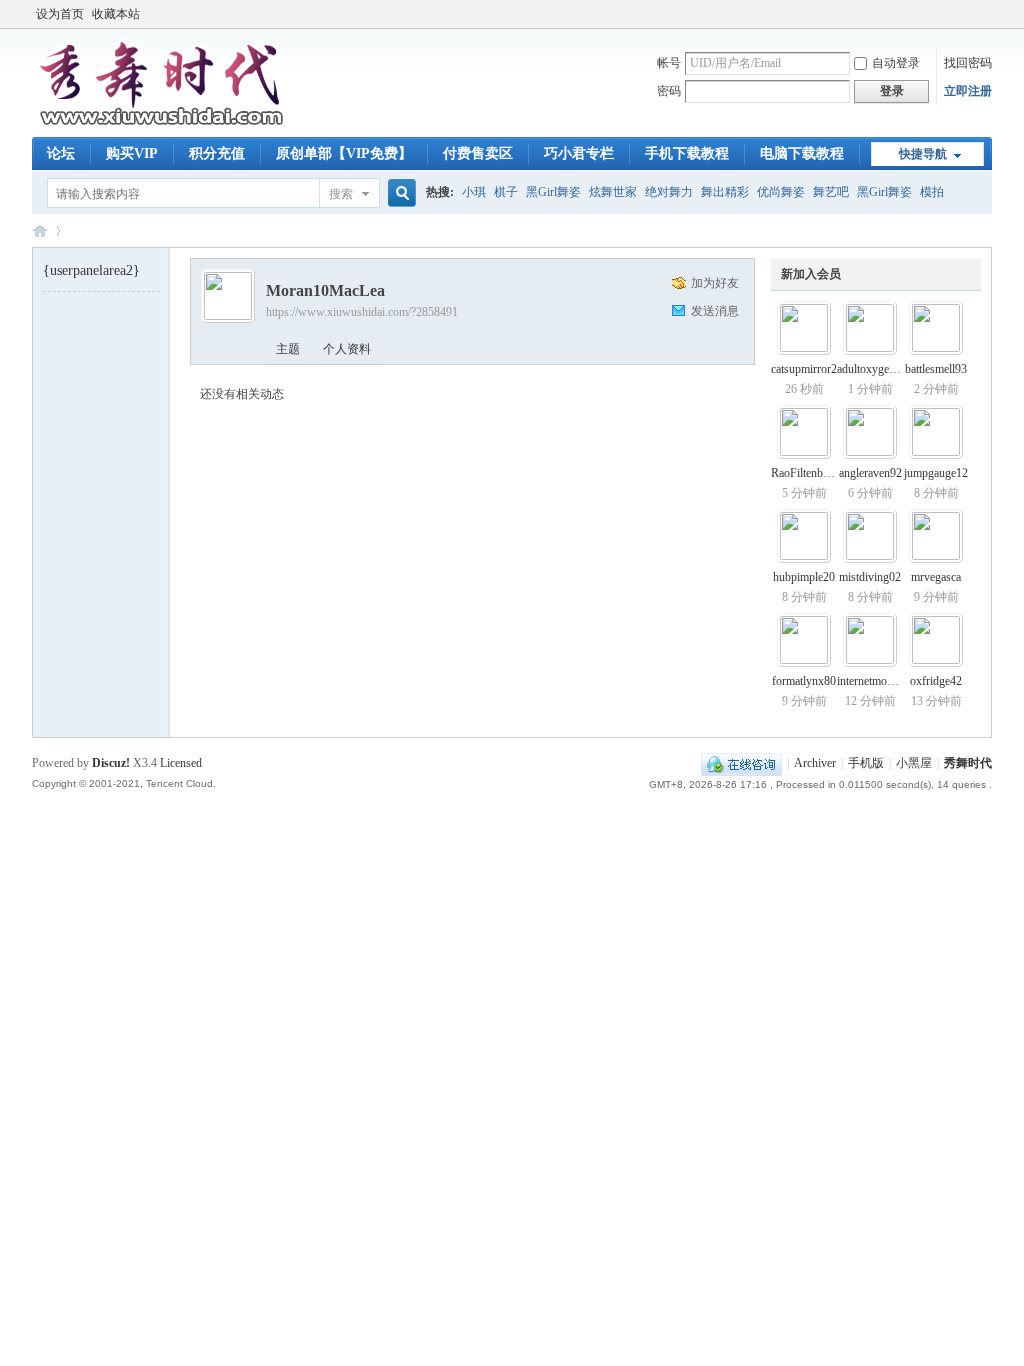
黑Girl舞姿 (553, 192)
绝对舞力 (669, 192)
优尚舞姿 (781, 192)
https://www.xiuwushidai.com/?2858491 (362, 312)
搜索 (341, 194)
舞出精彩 (725, 192)
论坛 (61, 153)
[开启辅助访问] (987, 14)
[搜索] (399, 193)
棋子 (506, 192)
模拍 (932, 192)
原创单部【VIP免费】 (344, 153)
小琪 (474, 192)
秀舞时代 (40, 230)
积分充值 (217, 153)
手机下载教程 (687, 153)
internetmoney (870, 681)
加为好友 (715, 283)
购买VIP (132, 153)
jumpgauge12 (936, 473)
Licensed (181, 763)
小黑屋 (914, 763)
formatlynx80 (804, 681)
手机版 (866, 763)
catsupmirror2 (804, 369)
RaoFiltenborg (805, 473)
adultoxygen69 (872, 369)
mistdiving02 (870, 577)
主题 (288, 349)
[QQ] (741, 763)
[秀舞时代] (162, 125)
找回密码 (968, 63)
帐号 (669, 63)
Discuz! (111, 763)
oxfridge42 (936, 681)
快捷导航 (923, 154)
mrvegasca (936, 577)
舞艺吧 (831, 192)
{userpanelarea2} (91, 270)
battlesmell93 (936, 369)
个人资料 (347, 349)
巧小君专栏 (579, 153)
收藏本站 (116, 14)
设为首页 (60, 14)
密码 (669, 91)
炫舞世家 (613, 192)
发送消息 (715, 311)
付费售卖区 (478, 153)
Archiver (815, 763)
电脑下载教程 (802, 153)
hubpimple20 (804, 577)
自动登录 (896, 63)
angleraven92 (870, 473)
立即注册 (968, 91)
